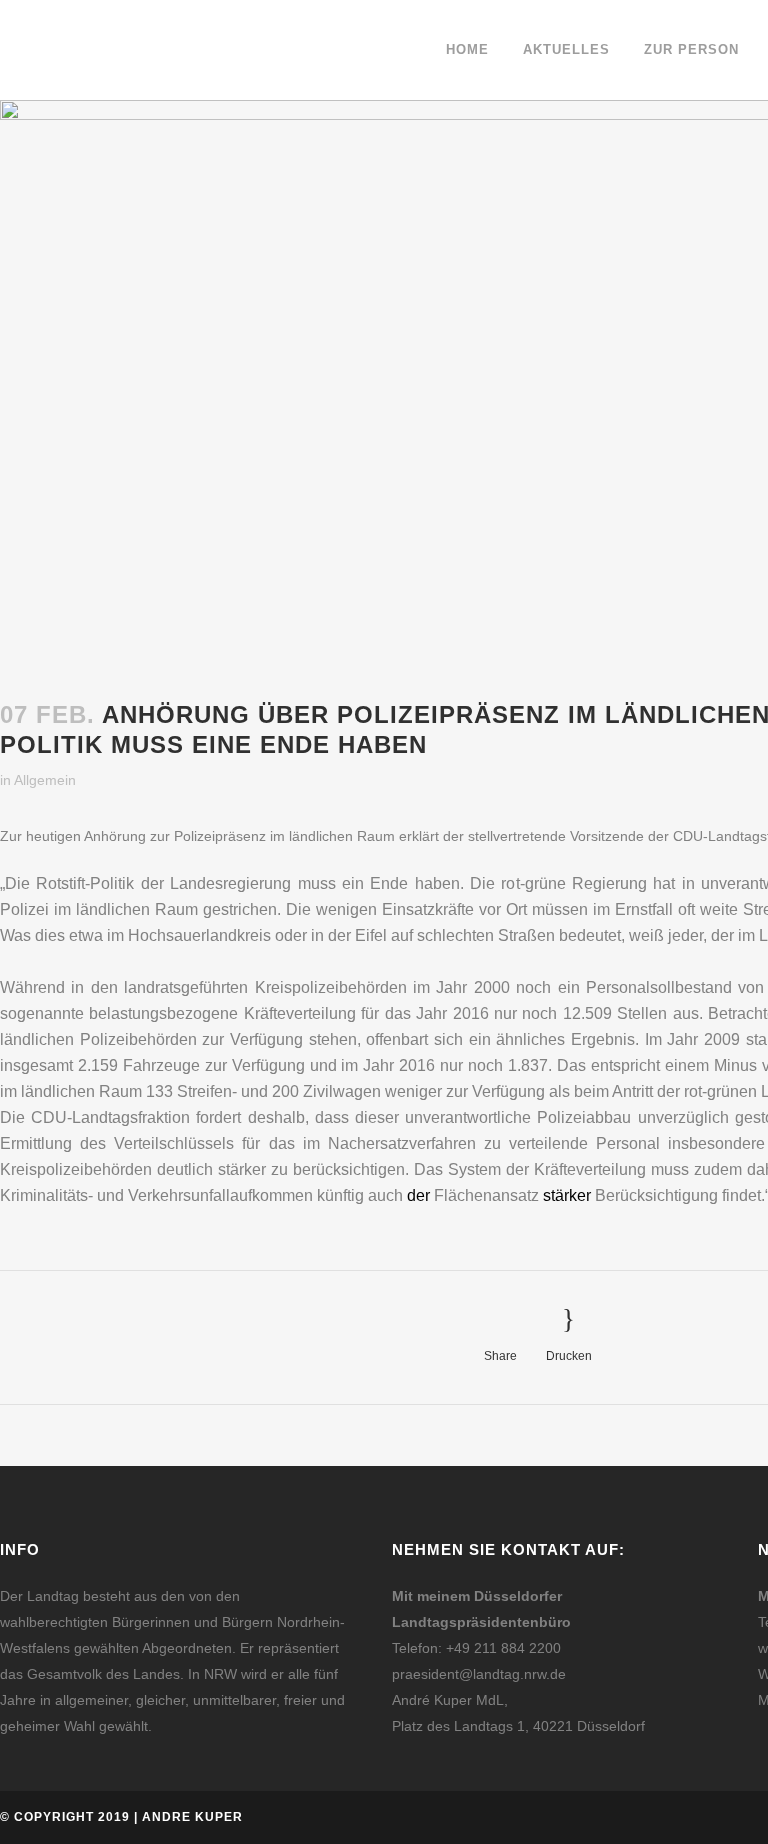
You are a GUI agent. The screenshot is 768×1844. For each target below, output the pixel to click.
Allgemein (45, 780)
